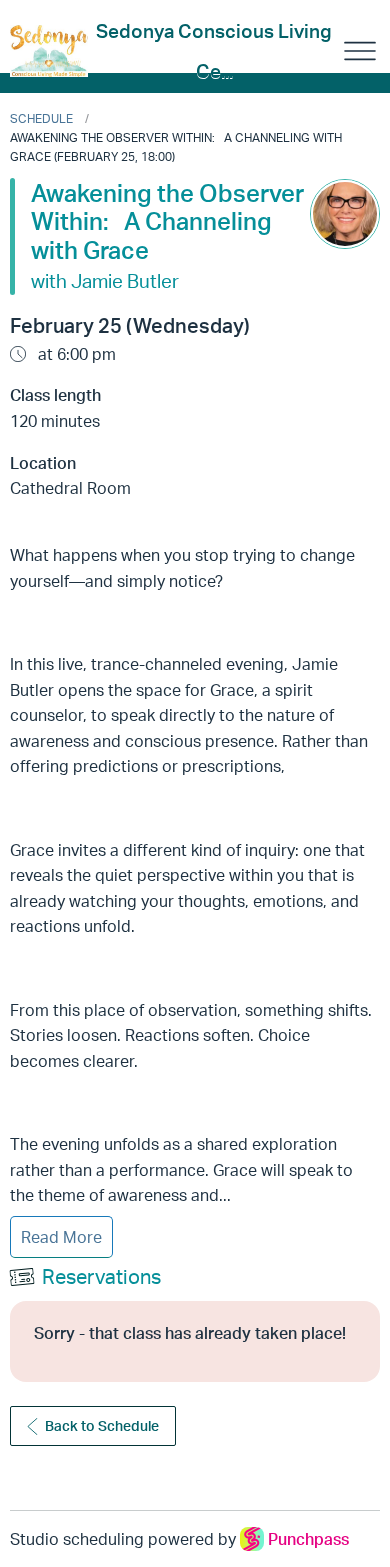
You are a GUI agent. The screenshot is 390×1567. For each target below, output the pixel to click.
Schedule (41, 118)
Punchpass (308, 1539)
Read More (61, 1237)
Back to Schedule (102, 1425)
